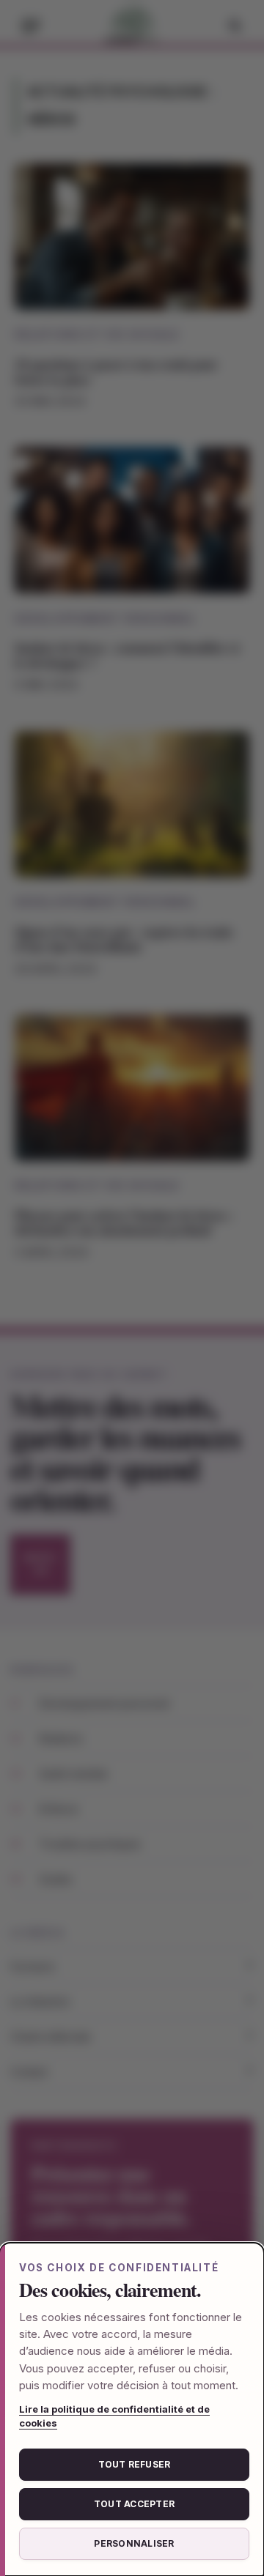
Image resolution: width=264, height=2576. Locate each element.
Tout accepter (134, 2504)
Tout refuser (135, 2464)
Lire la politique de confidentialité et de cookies (114, 2416)
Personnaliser (134, 2543)
